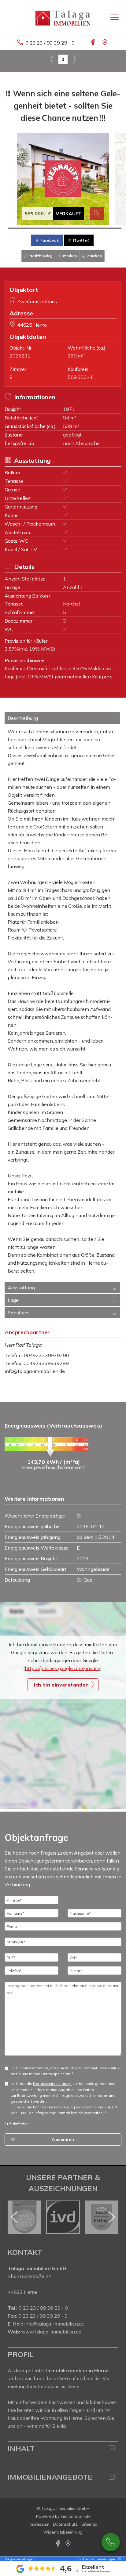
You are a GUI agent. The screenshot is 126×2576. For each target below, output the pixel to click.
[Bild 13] (43, 228)
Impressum (39, 2524)
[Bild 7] (24, 228)
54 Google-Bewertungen (93, 2571)
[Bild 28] (89, 228)
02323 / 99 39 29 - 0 (111, 2542)
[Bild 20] (65, 228)
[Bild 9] (31, 228)
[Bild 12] (40, 228)
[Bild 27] (86, 228)
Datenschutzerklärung (52, 2084)
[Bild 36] (114, 228)
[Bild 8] (28, 228)
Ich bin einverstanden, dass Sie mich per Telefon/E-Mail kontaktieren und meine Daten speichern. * (66, 2071)
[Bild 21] (68, 228)
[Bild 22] (71, 228)
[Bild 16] (52, 228)
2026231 (20, 356)
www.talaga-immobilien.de (51, 2332)
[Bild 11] (37, 228)
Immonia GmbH (76, 2516)
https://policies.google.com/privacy (63, 1668)
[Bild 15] (49, 228)
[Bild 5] (18, 228)
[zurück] (15, 2217)
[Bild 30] (95, 228)
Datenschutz (65, 2524)
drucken (94, 256)
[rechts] (74, 59)
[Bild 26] (83, 228)
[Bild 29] (92, 228)
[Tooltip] (119, 2559)
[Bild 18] (58, 228)
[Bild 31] (98, 228)
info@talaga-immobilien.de (35, 1371)
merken (69, 256)
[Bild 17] (55, 228)
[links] (52, 59)
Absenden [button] (63, 2139)
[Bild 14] (46, 228)
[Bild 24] (77, 228)
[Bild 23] (74, 228)
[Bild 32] (101, 228)
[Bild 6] (21, 228)
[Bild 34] (108, 228)
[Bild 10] (34, 228)
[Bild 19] (61, 228)
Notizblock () (41, 256)
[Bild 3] (12, 228)
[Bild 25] (80, 228)
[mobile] (115, 17)
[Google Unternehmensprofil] (105, 43)
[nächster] (111, 2217)
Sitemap (89, 2524)
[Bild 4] (15, 228)
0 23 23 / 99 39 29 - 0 (50, 43)
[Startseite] (63, 17)
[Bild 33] (105, 228)
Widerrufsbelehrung (63, 2532)
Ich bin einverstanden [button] (61, 1685)
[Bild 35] (111, 228)
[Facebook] (93, 43)
